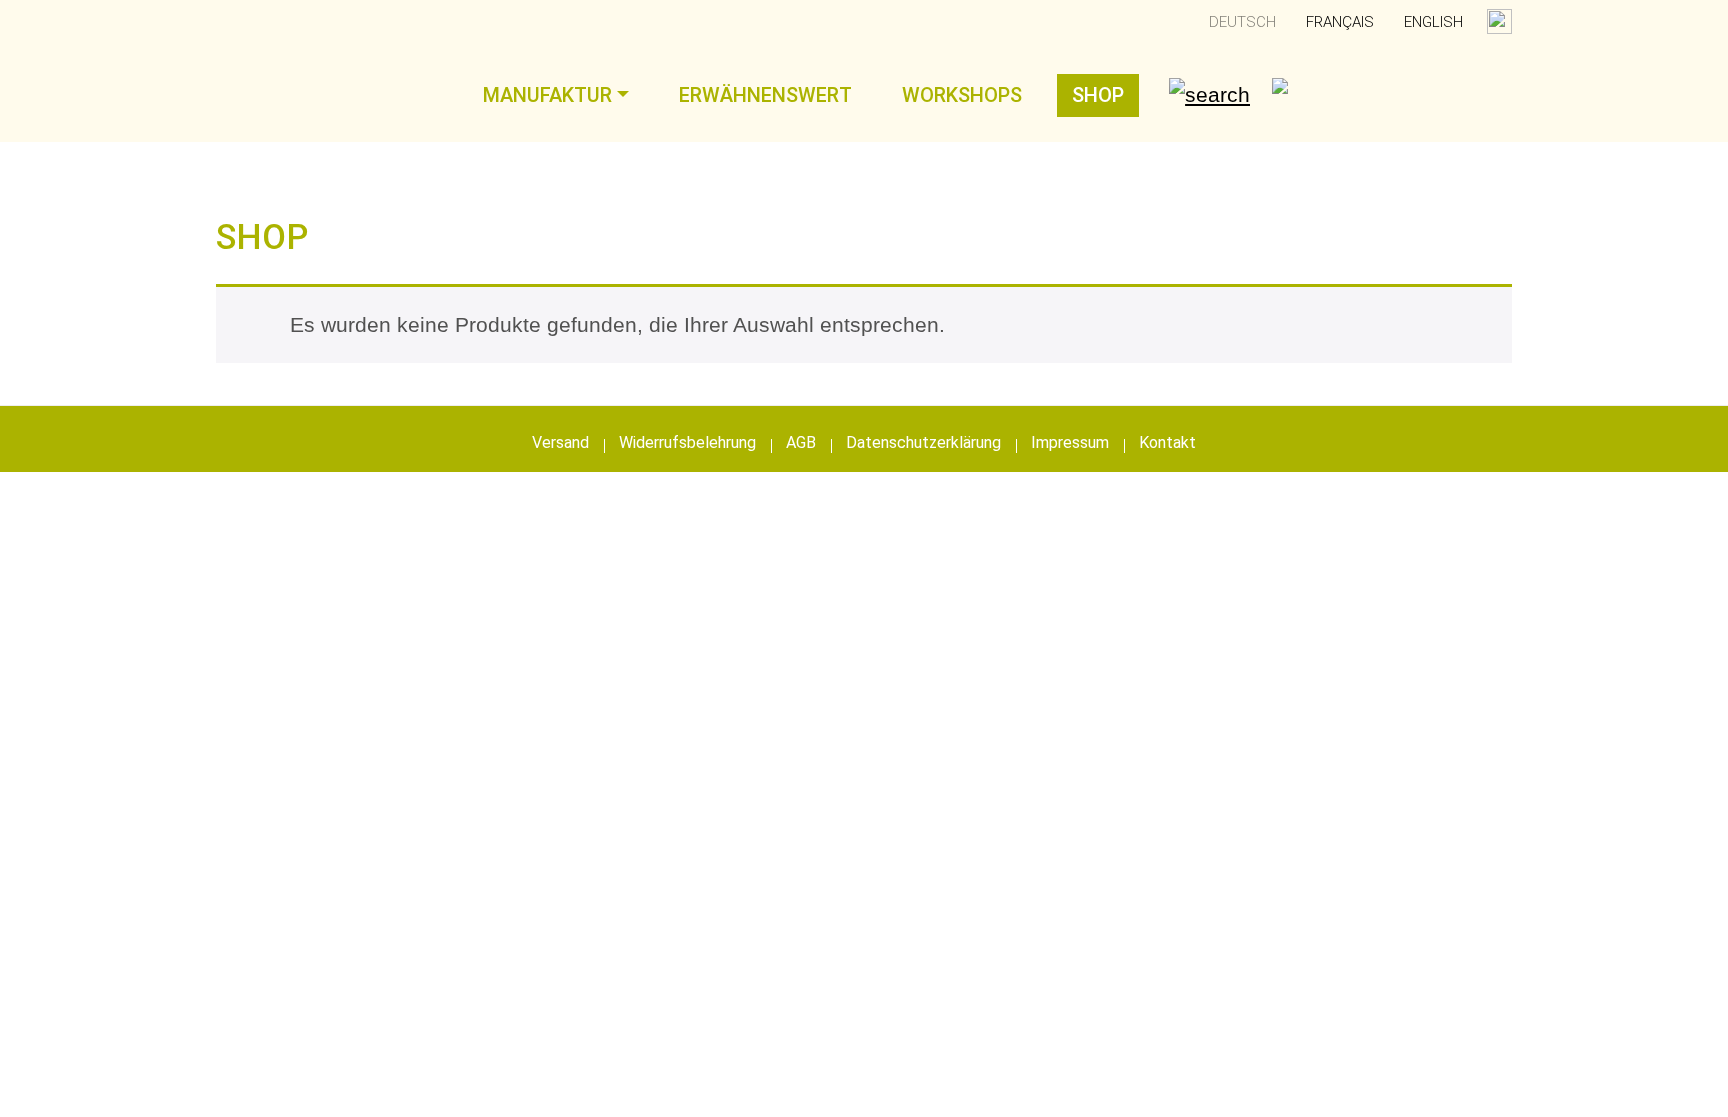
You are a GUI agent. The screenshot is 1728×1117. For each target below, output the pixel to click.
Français (1340, 22)
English (1433, 22)
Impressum (1070, 442)
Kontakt (1167, 442)
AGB (801, 442)
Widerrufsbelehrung (687, 442)
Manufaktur (547, 95)
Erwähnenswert (765, 95)
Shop (1098, 95)
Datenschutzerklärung (923, 442)
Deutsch (1242, 22)
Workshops (962, 95)
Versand (560, 442)
